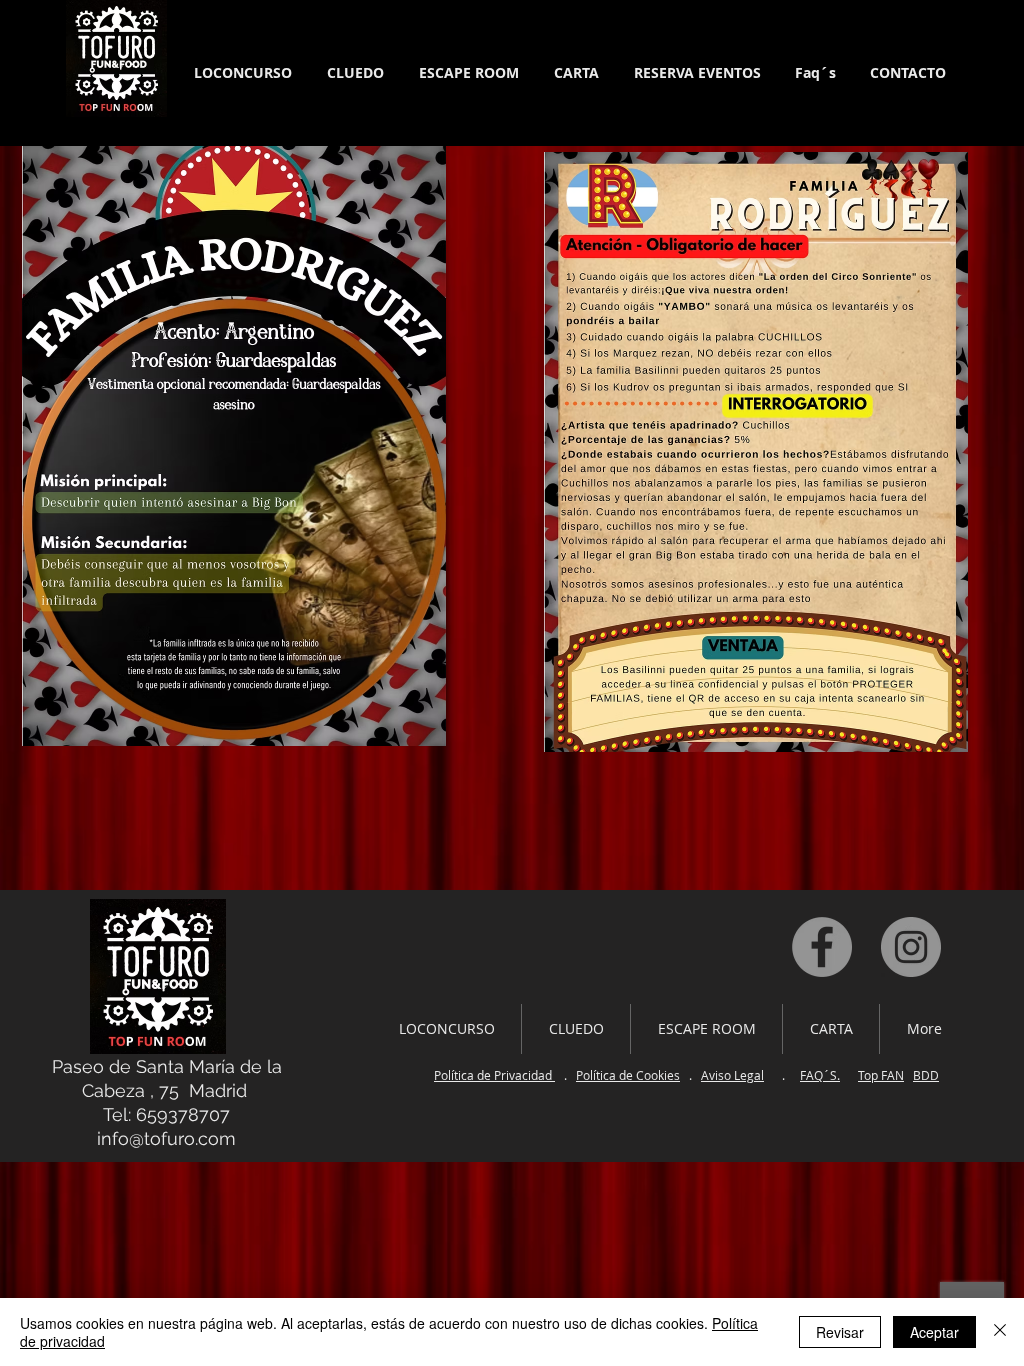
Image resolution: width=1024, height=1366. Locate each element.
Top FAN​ (881, 1075)
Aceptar (934, 1332)
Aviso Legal (732, 1075)
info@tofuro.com (166, 1138)
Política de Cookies (628, 1075)
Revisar (840, 1332)
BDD (926, 1075)
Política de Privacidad (494, 1075)
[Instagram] (911, 947)
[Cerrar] (1000, 1332)
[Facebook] (822, 947)
